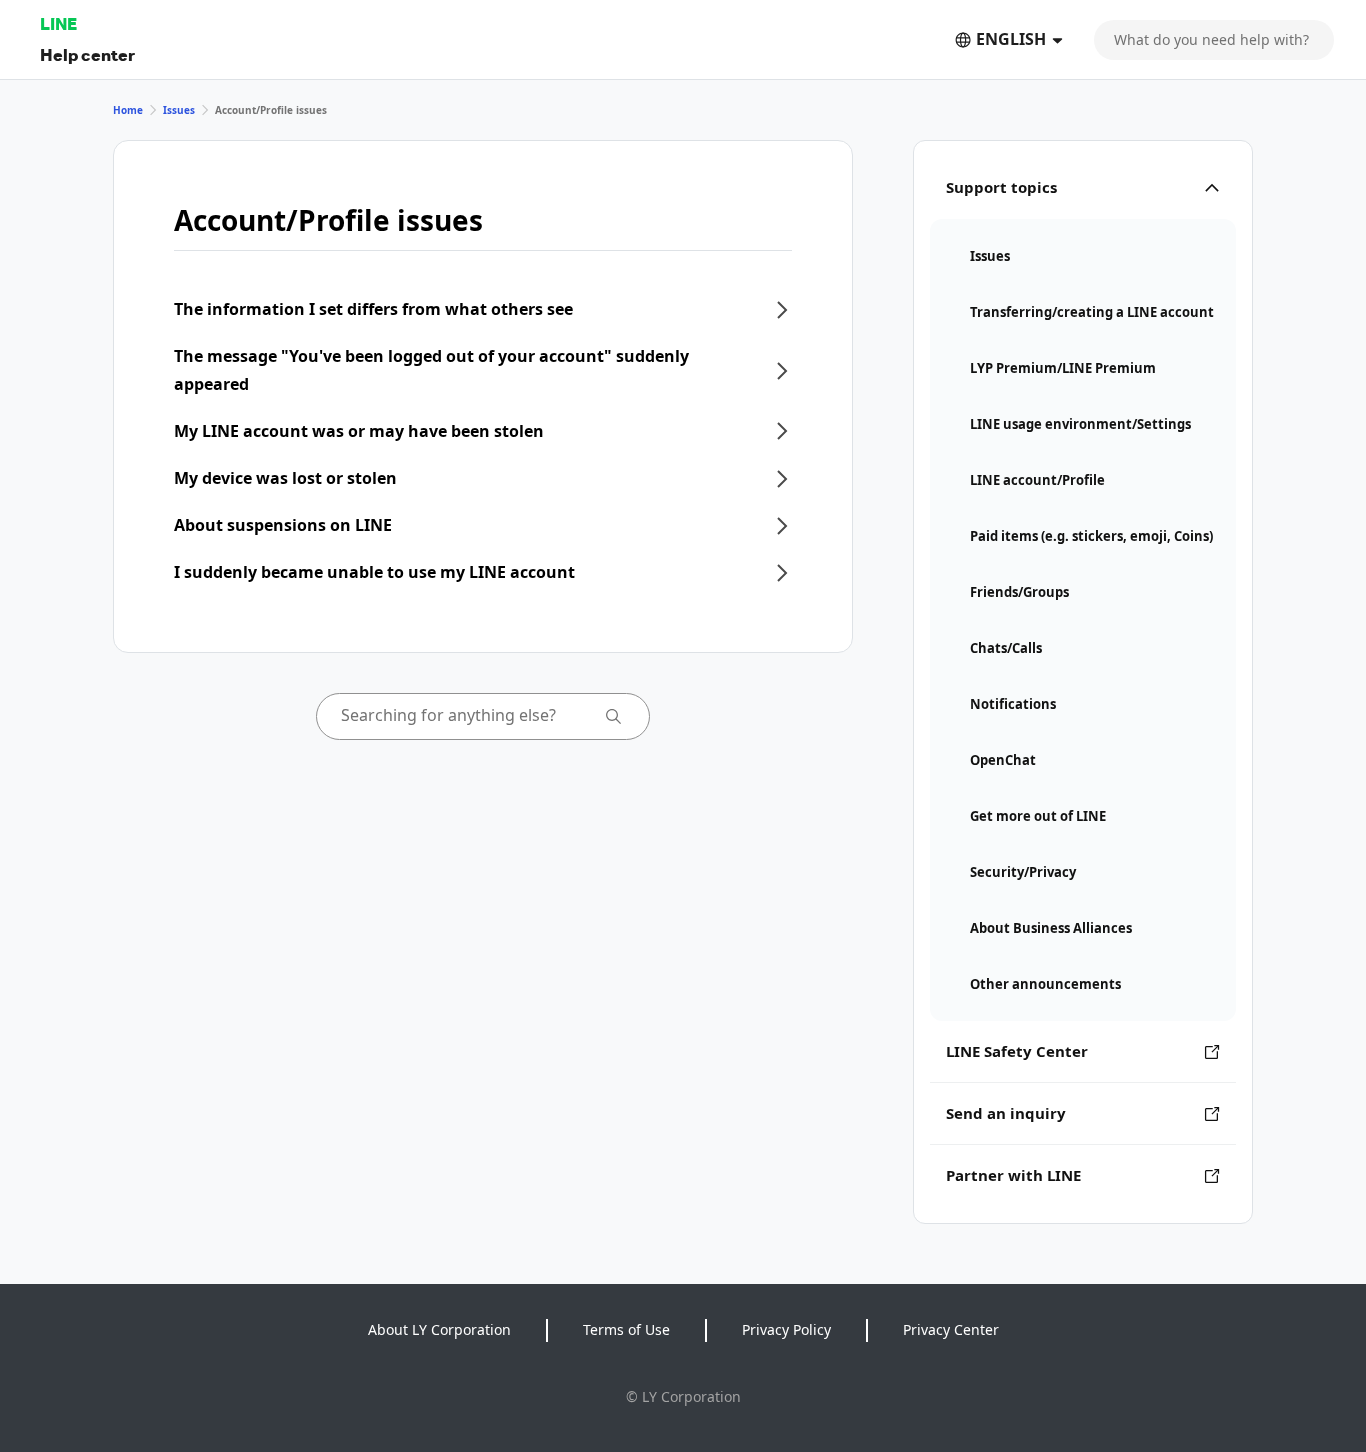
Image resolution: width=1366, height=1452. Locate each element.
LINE (58, 23)
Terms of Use (626, 1329)
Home (128, 110)
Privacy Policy (786, 1329)
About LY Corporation (439, 1329)
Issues (179, 110)
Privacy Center (951, 1329)
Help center (87, 54)
